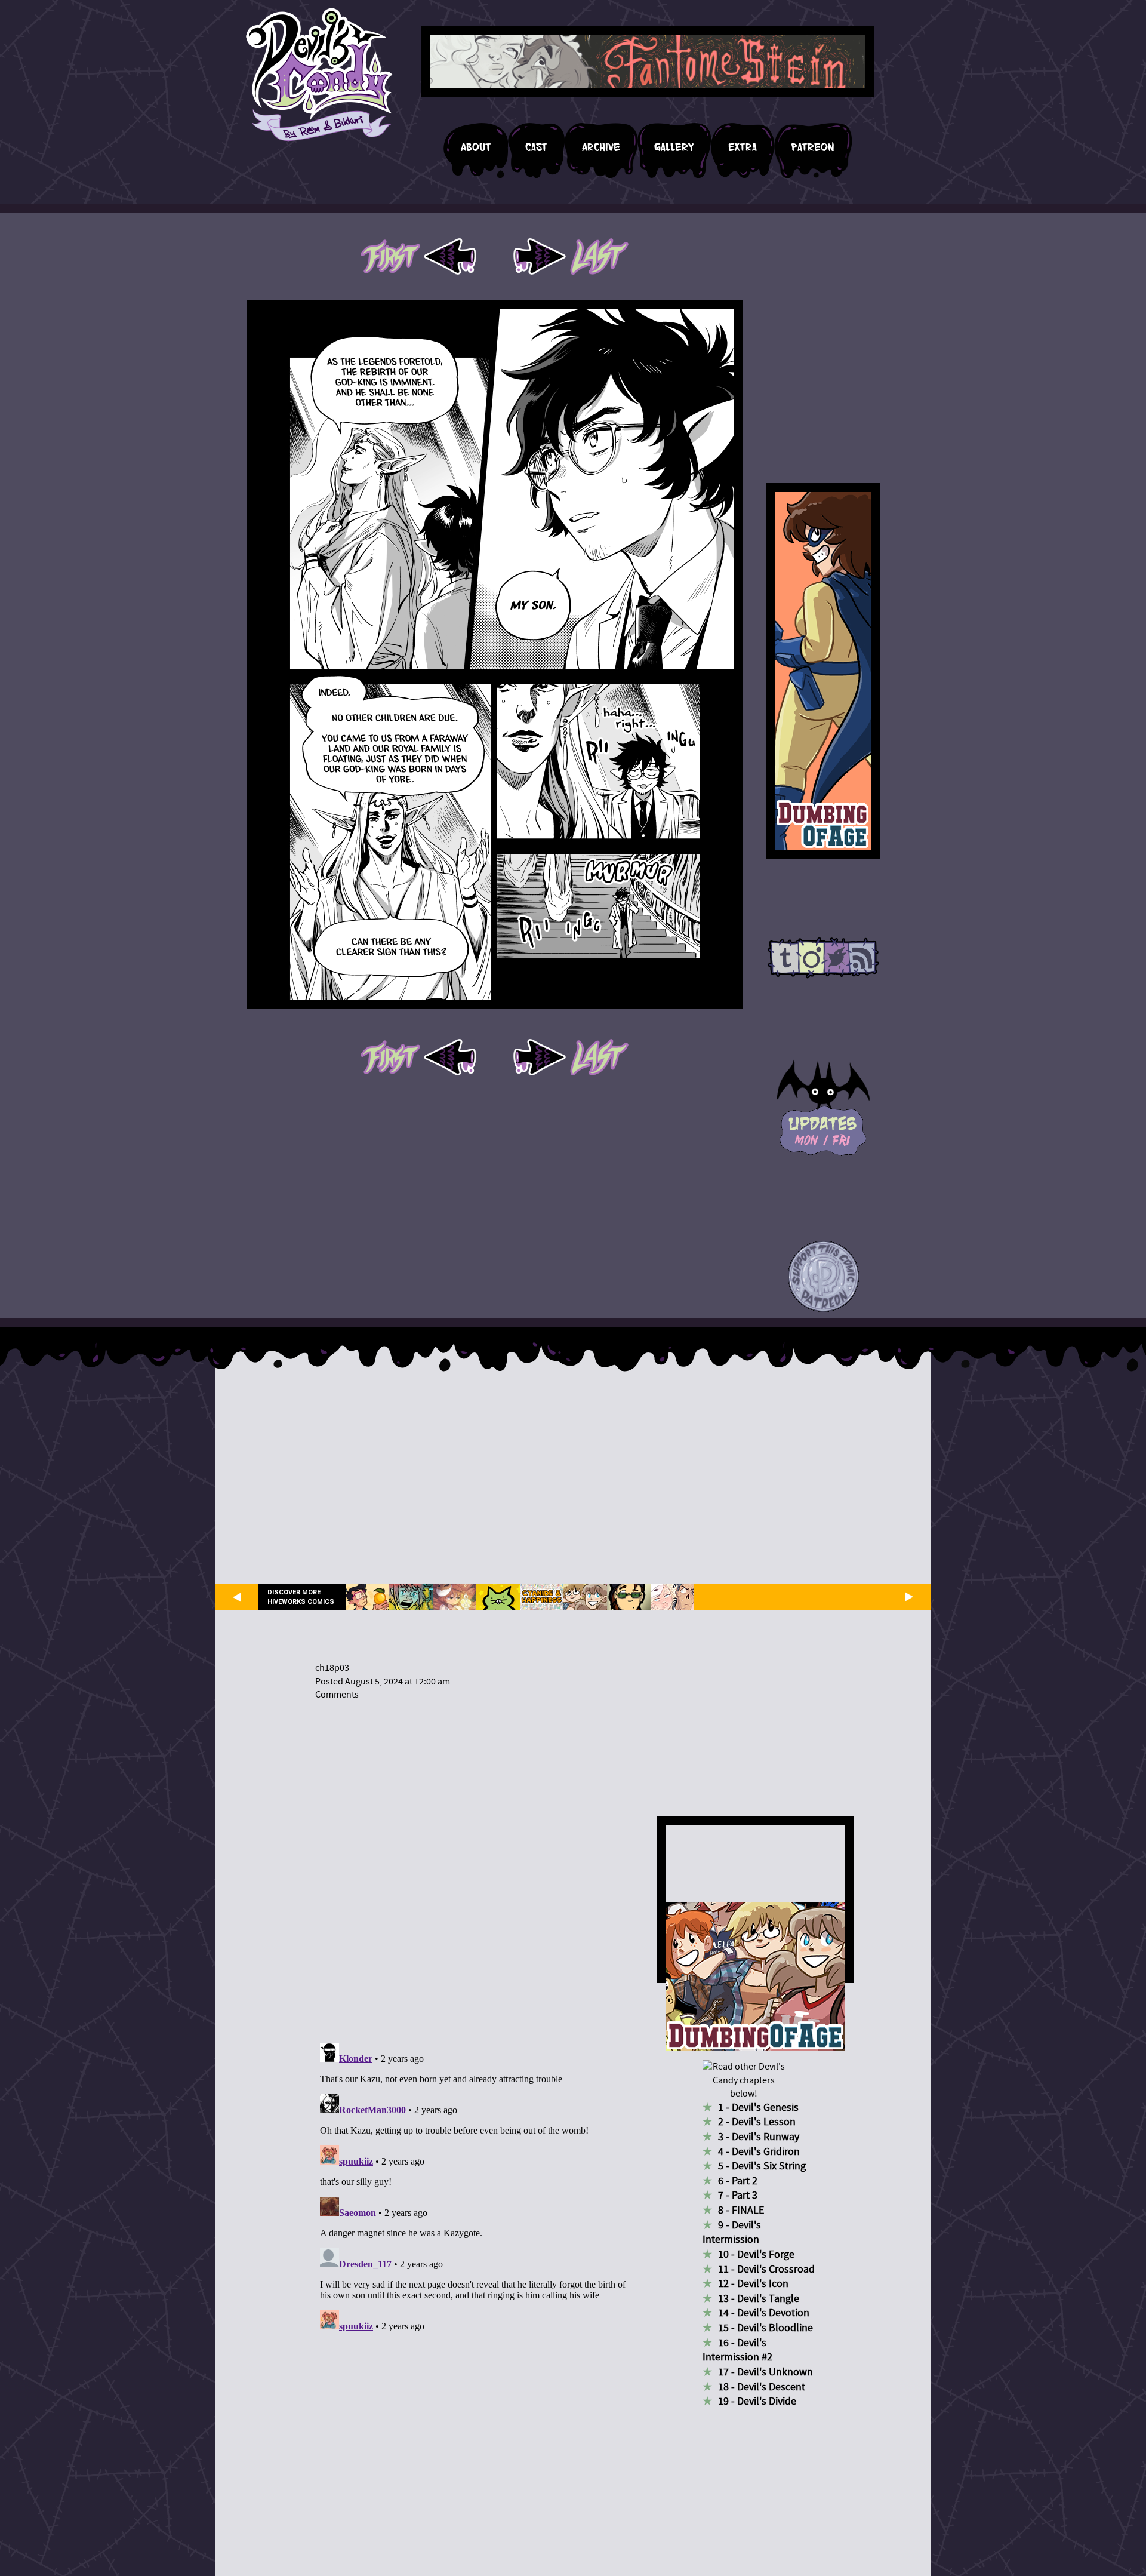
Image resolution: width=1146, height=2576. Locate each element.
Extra (743, 147)
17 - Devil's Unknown (765, 2372)
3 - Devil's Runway (759, 2137)
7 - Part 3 (738, 2195)
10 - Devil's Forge (756, 2254)
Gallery (674, 147)
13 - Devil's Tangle (759, 2299)
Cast (536, 147)
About (476, 147)
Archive (601, 147)
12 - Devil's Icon (753, 2284)
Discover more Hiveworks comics (301, 1597)
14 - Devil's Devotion (764, 2313)
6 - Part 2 (738, 2181)
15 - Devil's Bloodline (765, 2328)
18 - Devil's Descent (762, 2387)
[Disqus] (475, 1864)
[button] (823, 1277)
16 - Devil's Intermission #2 (737, 2350)
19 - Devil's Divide (757, 2401)
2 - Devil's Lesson (757, 2122)
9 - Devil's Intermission (732, 2233)
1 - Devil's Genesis (758, 2108)
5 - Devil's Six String (762, 2166)
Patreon (813, 147)
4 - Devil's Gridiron (759, 2152)
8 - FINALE (741, 2210)
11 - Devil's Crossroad (766, 2269)
